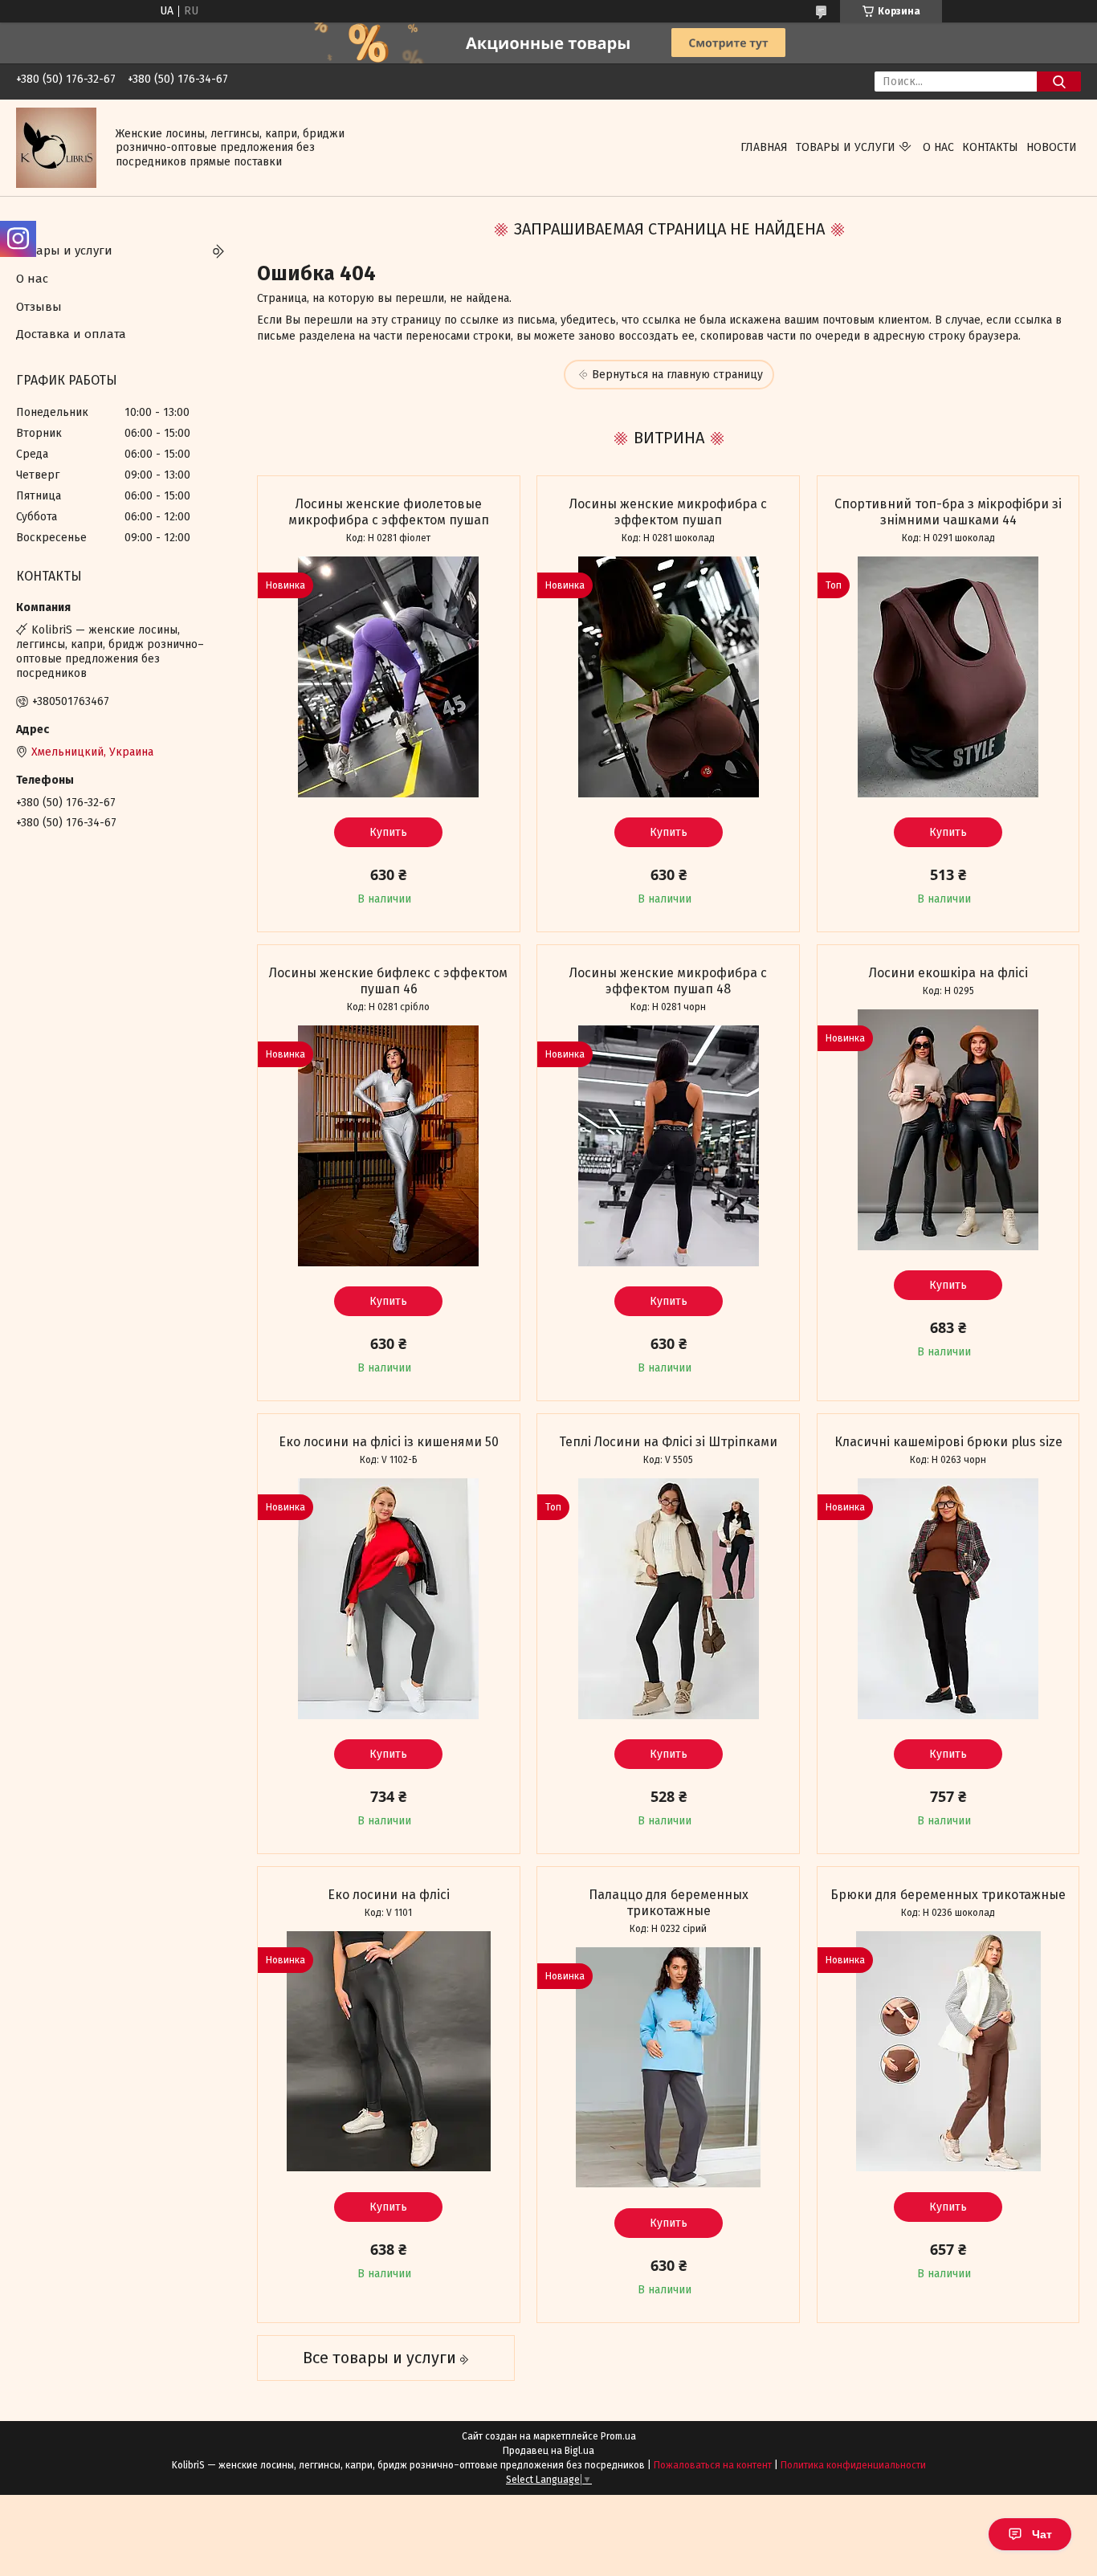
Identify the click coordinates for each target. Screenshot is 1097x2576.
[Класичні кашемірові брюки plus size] (948, 1599)
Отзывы (39, 307)
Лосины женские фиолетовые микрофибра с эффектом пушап (389, 512)
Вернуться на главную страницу (677, 375)
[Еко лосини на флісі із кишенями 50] (389, 1599)
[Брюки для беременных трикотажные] (948, 2052)
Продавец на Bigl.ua (548, 2451)
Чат (1042, 2534)
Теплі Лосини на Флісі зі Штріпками (668, 1442)
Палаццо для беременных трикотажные (669, 1903)
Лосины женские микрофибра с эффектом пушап (668, 512)
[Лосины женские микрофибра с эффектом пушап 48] (668, 1146)
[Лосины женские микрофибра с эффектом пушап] (668, 677)
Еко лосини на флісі (389, 1895)
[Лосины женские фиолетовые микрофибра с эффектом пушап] (389, 677)
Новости (1052, 147)
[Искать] (1059, 82)
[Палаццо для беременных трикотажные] (668, 2068)
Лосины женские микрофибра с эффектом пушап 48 (668, 981)
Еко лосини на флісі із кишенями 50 (389, 1442)
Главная (764, 147)
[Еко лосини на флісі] (389, 2052)
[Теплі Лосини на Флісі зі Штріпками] (668, 1599)
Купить (388, 832)
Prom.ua (618, 2436)
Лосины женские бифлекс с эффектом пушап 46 (388, 981)
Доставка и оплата (71, 334)
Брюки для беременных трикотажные (948, 1895)
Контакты (990, 147)
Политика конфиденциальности (853, 2465)
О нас (938, 147)
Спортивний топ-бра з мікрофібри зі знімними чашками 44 (948, 512)
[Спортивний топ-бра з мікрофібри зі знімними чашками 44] (948, 677)
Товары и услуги (846, 147)
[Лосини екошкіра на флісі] (948, 1130)
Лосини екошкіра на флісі (948, 973)
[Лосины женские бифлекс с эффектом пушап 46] (389, 1146)
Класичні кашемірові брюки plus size (948, 1442)
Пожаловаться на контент (713, 2465)
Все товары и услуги (379, 2358)
